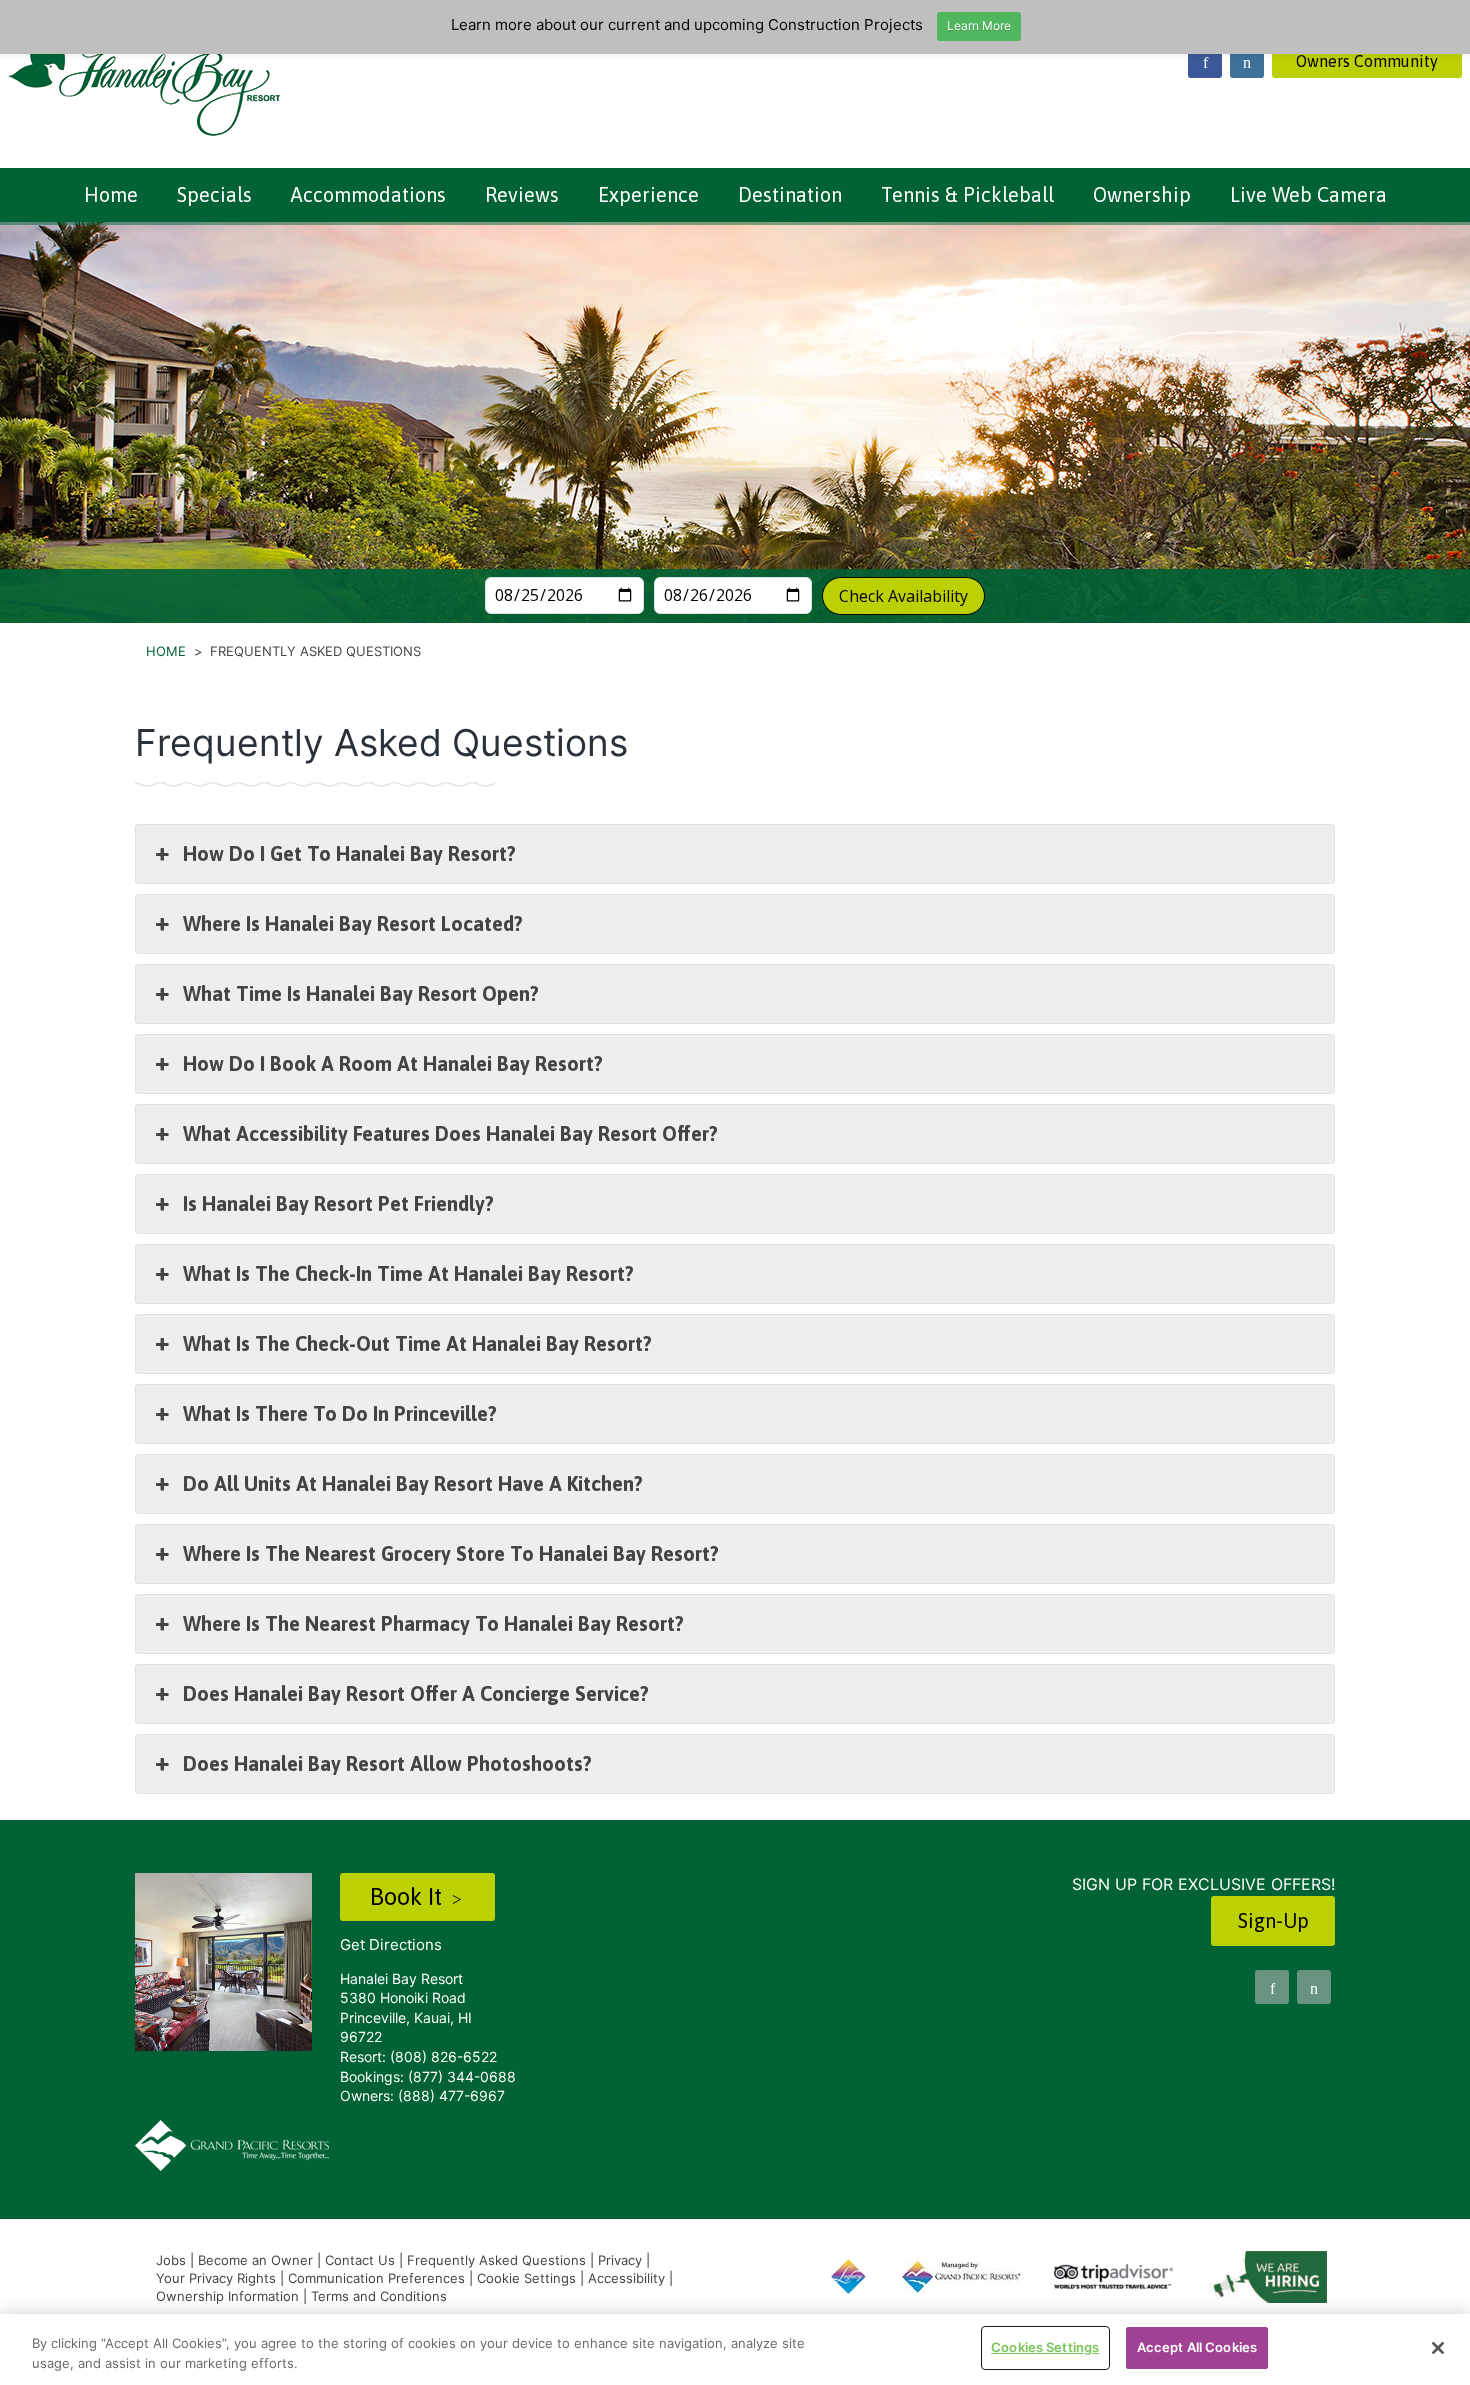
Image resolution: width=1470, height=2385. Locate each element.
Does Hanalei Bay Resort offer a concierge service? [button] (416, 1693)
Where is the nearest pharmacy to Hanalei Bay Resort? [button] (433, 1623)
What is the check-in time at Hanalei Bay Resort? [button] (408, 1273)
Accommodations (368, 194)
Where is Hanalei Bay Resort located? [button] (353, 923)
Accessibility (626, 2278)
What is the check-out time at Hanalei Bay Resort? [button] (417, 1343)
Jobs (171, 2260)
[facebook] (1205, 61)
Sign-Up (1273, 1920)
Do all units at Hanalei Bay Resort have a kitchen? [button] (413, 1483)
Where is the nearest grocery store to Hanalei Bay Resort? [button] (451, 1553)
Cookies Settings (1045, 2347)
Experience (648, 194)
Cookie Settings (526, 2278)
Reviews (522, 194)
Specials (214, 194)
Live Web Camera (1308, 194)
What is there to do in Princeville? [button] (340, 1413)
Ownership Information (227, 2296)
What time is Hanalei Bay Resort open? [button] (361, 993)
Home (111, 194)
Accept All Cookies (1197, 2347)
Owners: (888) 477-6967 (422, 2095)
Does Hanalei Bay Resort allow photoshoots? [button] (387, 1763)
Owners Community (1367, 61)
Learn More (979, 25)
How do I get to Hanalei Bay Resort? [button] (349, 853)
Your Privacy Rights (216, 2278)
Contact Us (360, 2260)
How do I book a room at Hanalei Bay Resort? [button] (393, 1063)
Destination (790, 194)
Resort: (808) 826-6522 (418, 2056)
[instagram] (1247, 61)
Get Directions (391, 1944)
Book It (409, 1896)
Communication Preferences (376, 2278)
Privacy (620, 2260)
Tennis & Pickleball (967, 194)
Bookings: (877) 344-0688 (428, 2076)
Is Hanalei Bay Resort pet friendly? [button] (338, 1203)
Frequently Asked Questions (496, 2260)
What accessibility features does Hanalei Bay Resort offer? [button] (450, 1133)
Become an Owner (255, 2260)
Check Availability (903, 596)
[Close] (1438, 2348)
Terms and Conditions (379, 2296)
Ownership (1142, 194)
